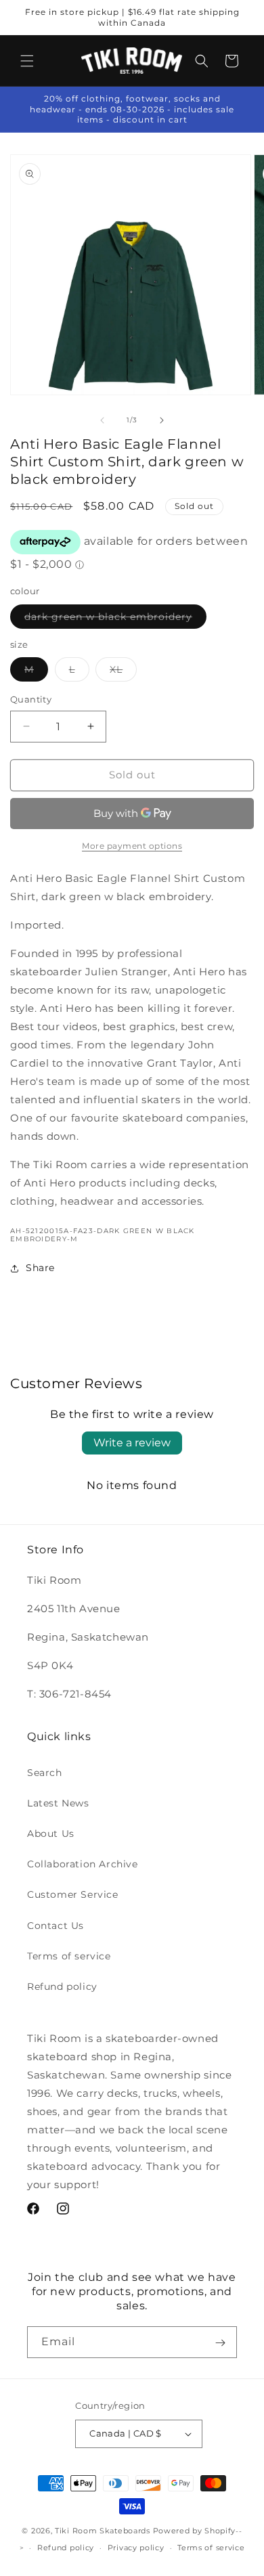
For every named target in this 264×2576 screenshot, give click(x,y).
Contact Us (56, 1926)
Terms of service (69, 1956)
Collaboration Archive (83, 1864)
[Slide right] (162, 420)
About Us (51, 1834)
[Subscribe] (220, 2342)
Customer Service (73, 1894)
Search (45, 1773)
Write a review (132, 1443)
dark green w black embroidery (115, 619)
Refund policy (62, 1986)
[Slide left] (102, 420)
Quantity (31, 699)
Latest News (58, 1803)
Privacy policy (136, 2548)
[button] (27, 61)
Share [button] (40, 1268)
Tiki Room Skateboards (103, 2531)
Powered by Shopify (195, 2531)
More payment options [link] (132, 846)
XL (123, 672)
